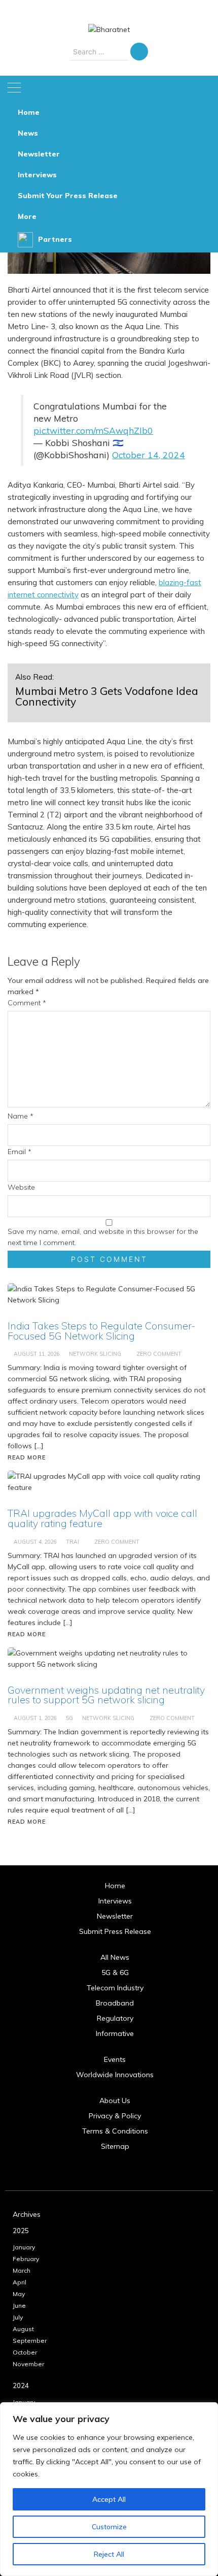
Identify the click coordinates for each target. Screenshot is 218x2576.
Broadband (115, 2003)
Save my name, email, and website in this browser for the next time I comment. (103, 1237)
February (26, 2259)
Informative (115, 2033)
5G (69, 1718)
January (24, 2247)
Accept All (109, 2499)
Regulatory (115, 2018)
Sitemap (115, 2146)
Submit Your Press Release (68, 196)
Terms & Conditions (115, 2131)
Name (21, 1116)
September (30, 2341)
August (23, 2329)
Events (115, 2059)
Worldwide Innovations (115, 2075)
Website (21, 1187)
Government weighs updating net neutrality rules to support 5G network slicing (106, 1695)
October (25, 2352)
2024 (21, 2386)
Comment (27, 1003)
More (27, 216)
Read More (27, 1822)
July (18, 2317)
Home (29, 112)
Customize (109, 2527)
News (28, 133)
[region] (109, 2489)
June (19, 2305)
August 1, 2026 (35, 1718)
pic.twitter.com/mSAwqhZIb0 (93, 430)
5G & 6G (115, 1973)
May (19, 2294)
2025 (21, 2231)
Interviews (37, 175)
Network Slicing (108, 1718)
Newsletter (39, 154)
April (20, 2282)
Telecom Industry (115, 1988)
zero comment (172, 1718)
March (22, 2270)
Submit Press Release (115, 1931)
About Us (115, 2101)
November (28, 2364)
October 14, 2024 (149, 455)
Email (20, 1152)
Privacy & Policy (115, 2116)
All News (115, 1957)
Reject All (109, 2554)
